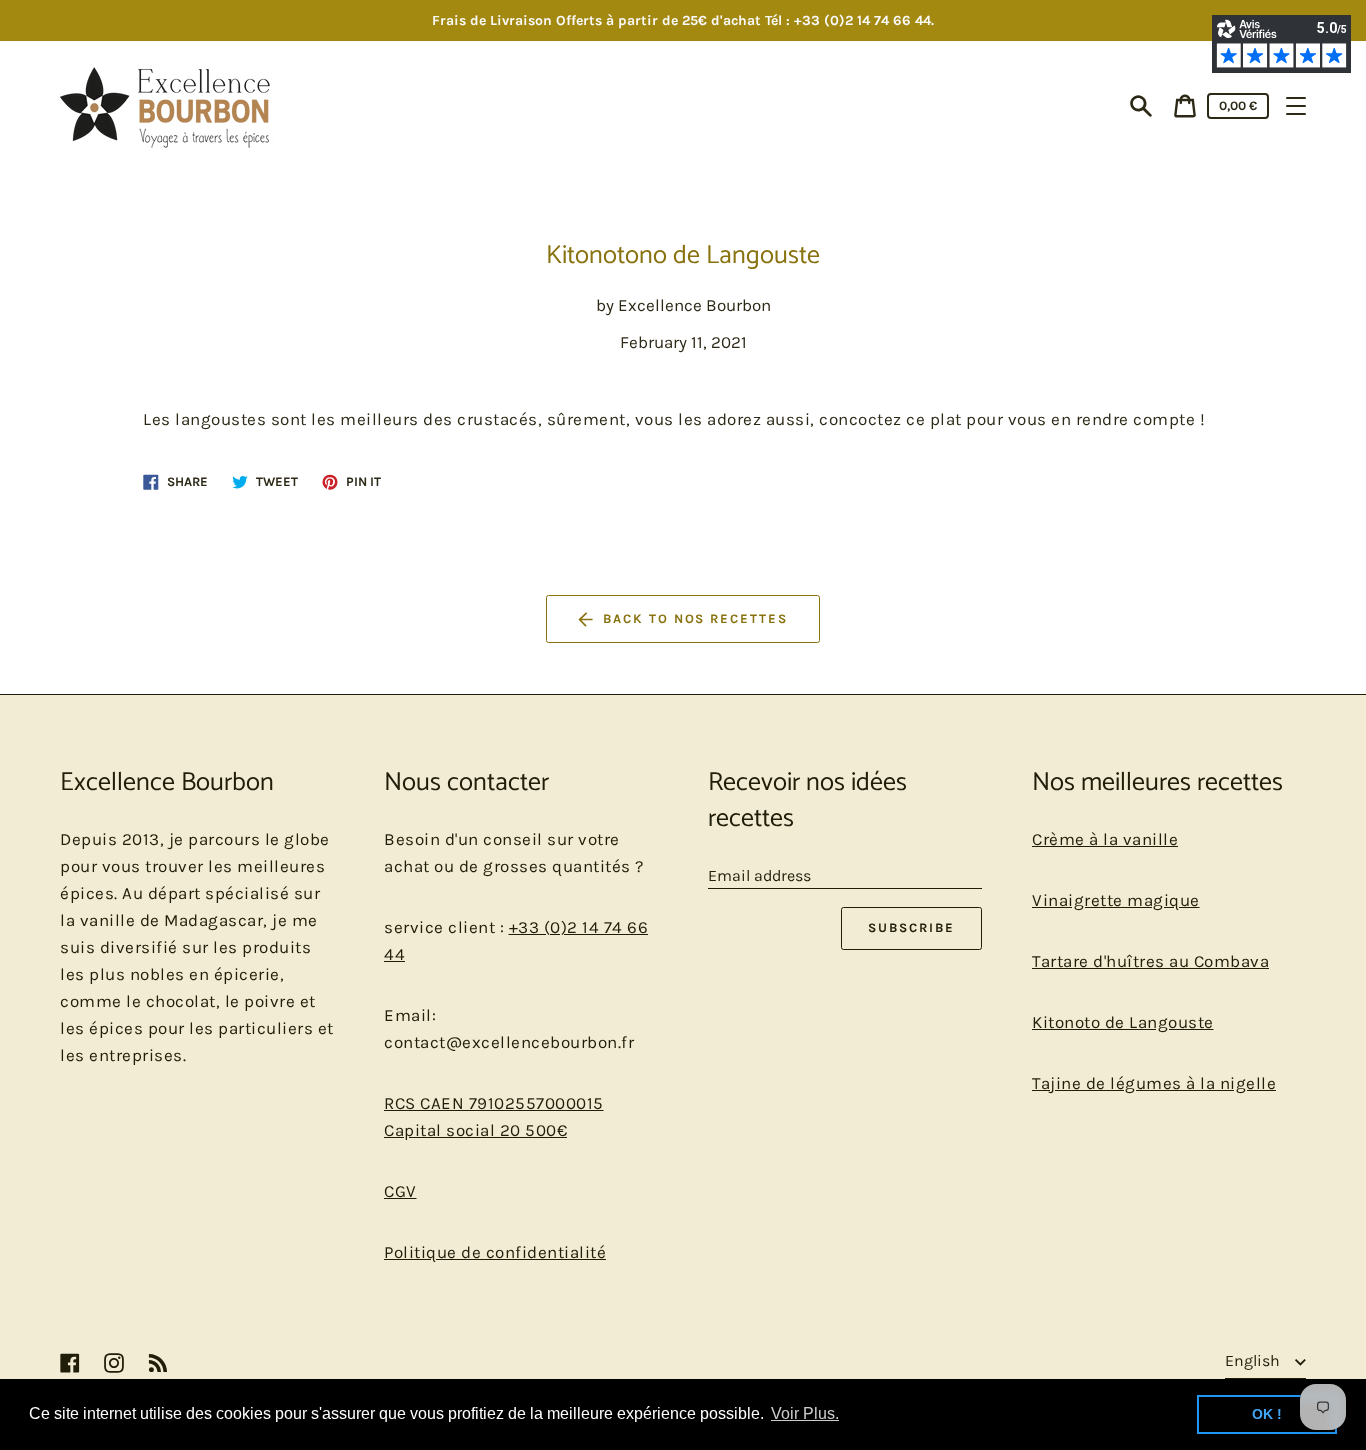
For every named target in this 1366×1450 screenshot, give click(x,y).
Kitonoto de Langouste (1123, 1022)
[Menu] (1296, 106)
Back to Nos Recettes (695, 618)
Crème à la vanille (1105, 839)
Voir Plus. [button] (805, 1413)
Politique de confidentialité (495, 1252)
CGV (400, 1191)
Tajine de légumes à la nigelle (1154, 1083)
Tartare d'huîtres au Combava (1150, 961)
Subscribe (911, 927)
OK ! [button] (1267, 1414)
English (1254, 1360)
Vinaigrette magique (1116, 900)
